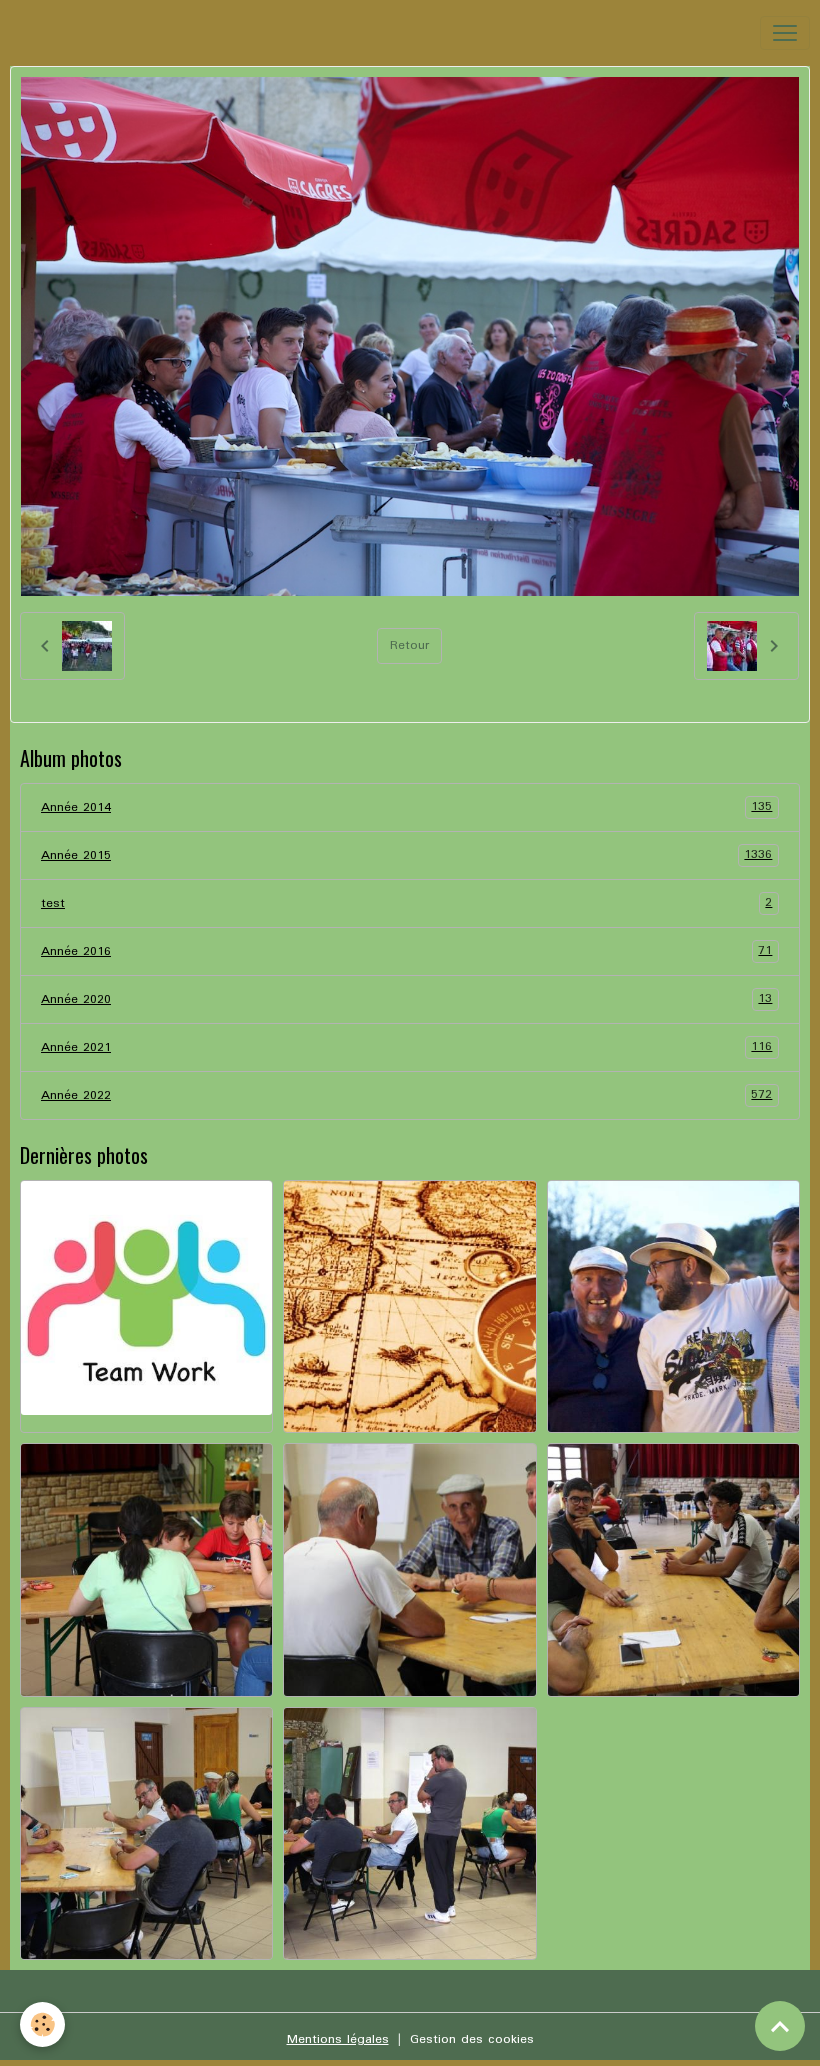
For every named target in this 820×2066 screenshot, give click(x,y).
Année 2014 (406, 807)
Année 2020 (406, 999)
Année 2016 (406, 951)
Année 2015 (406, 855)
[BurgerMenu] (785, 33)
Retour (409, 645)
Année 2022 (406, 1095)
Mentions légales (338, 2039)
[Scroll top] (780, 2026)
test (406, 903)
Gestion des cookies (472, 2039)
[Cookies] (42, 2024)
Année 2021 (406, 1047)
